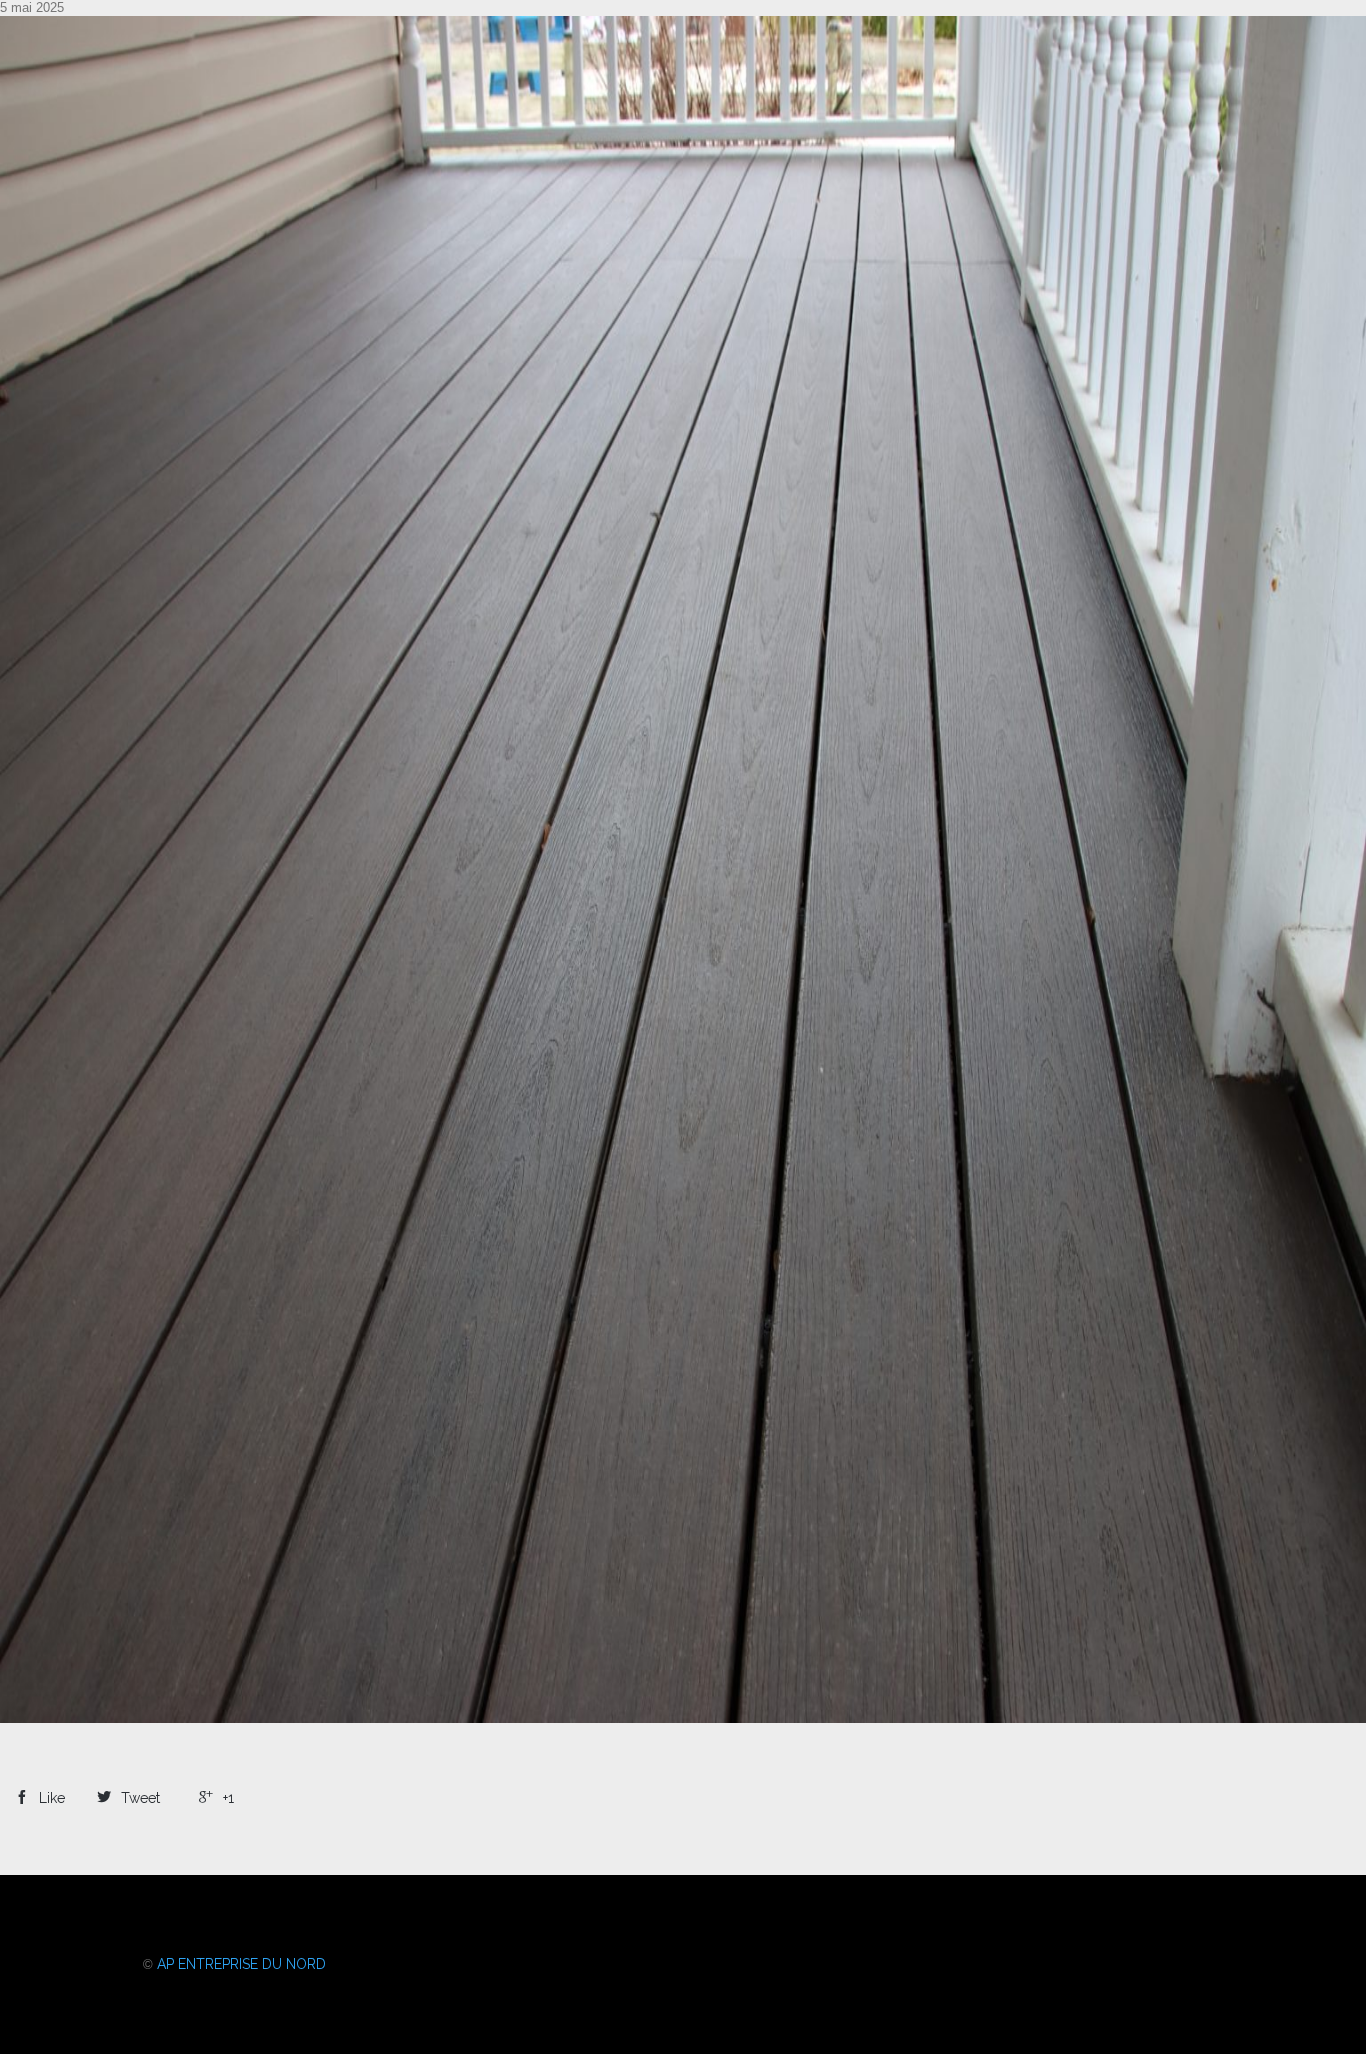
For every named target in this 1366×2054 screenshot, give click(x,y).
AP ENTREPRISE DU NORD (241, 1964)
